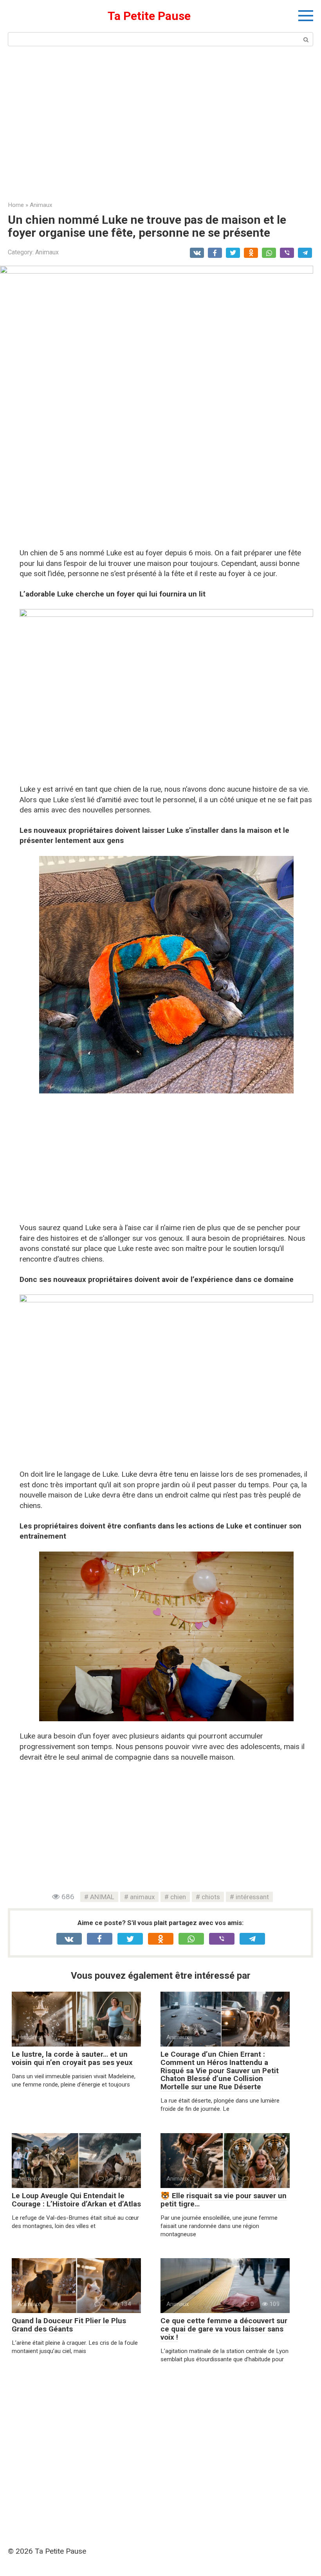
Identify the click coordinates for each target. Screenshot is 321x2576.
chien (178, 1897)
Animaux (47, 252)
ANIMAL (102, 1897)
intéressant (252, 1897)
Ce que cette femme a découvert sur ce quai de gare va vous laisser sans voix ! (224, 2329)
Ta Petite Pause (149, 16)
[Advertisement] (160, 123)
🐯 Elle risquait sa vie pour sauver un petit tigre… (224, 2200)
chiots (211, 1897)
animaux (142, 1897)
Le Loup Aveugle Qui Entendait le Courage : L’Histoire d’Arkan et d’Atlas (76, 2200)
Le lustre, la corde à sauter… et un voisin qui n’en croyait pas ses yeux (72, 2058)
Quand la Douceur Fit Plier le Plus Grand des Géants (69, 2325)
